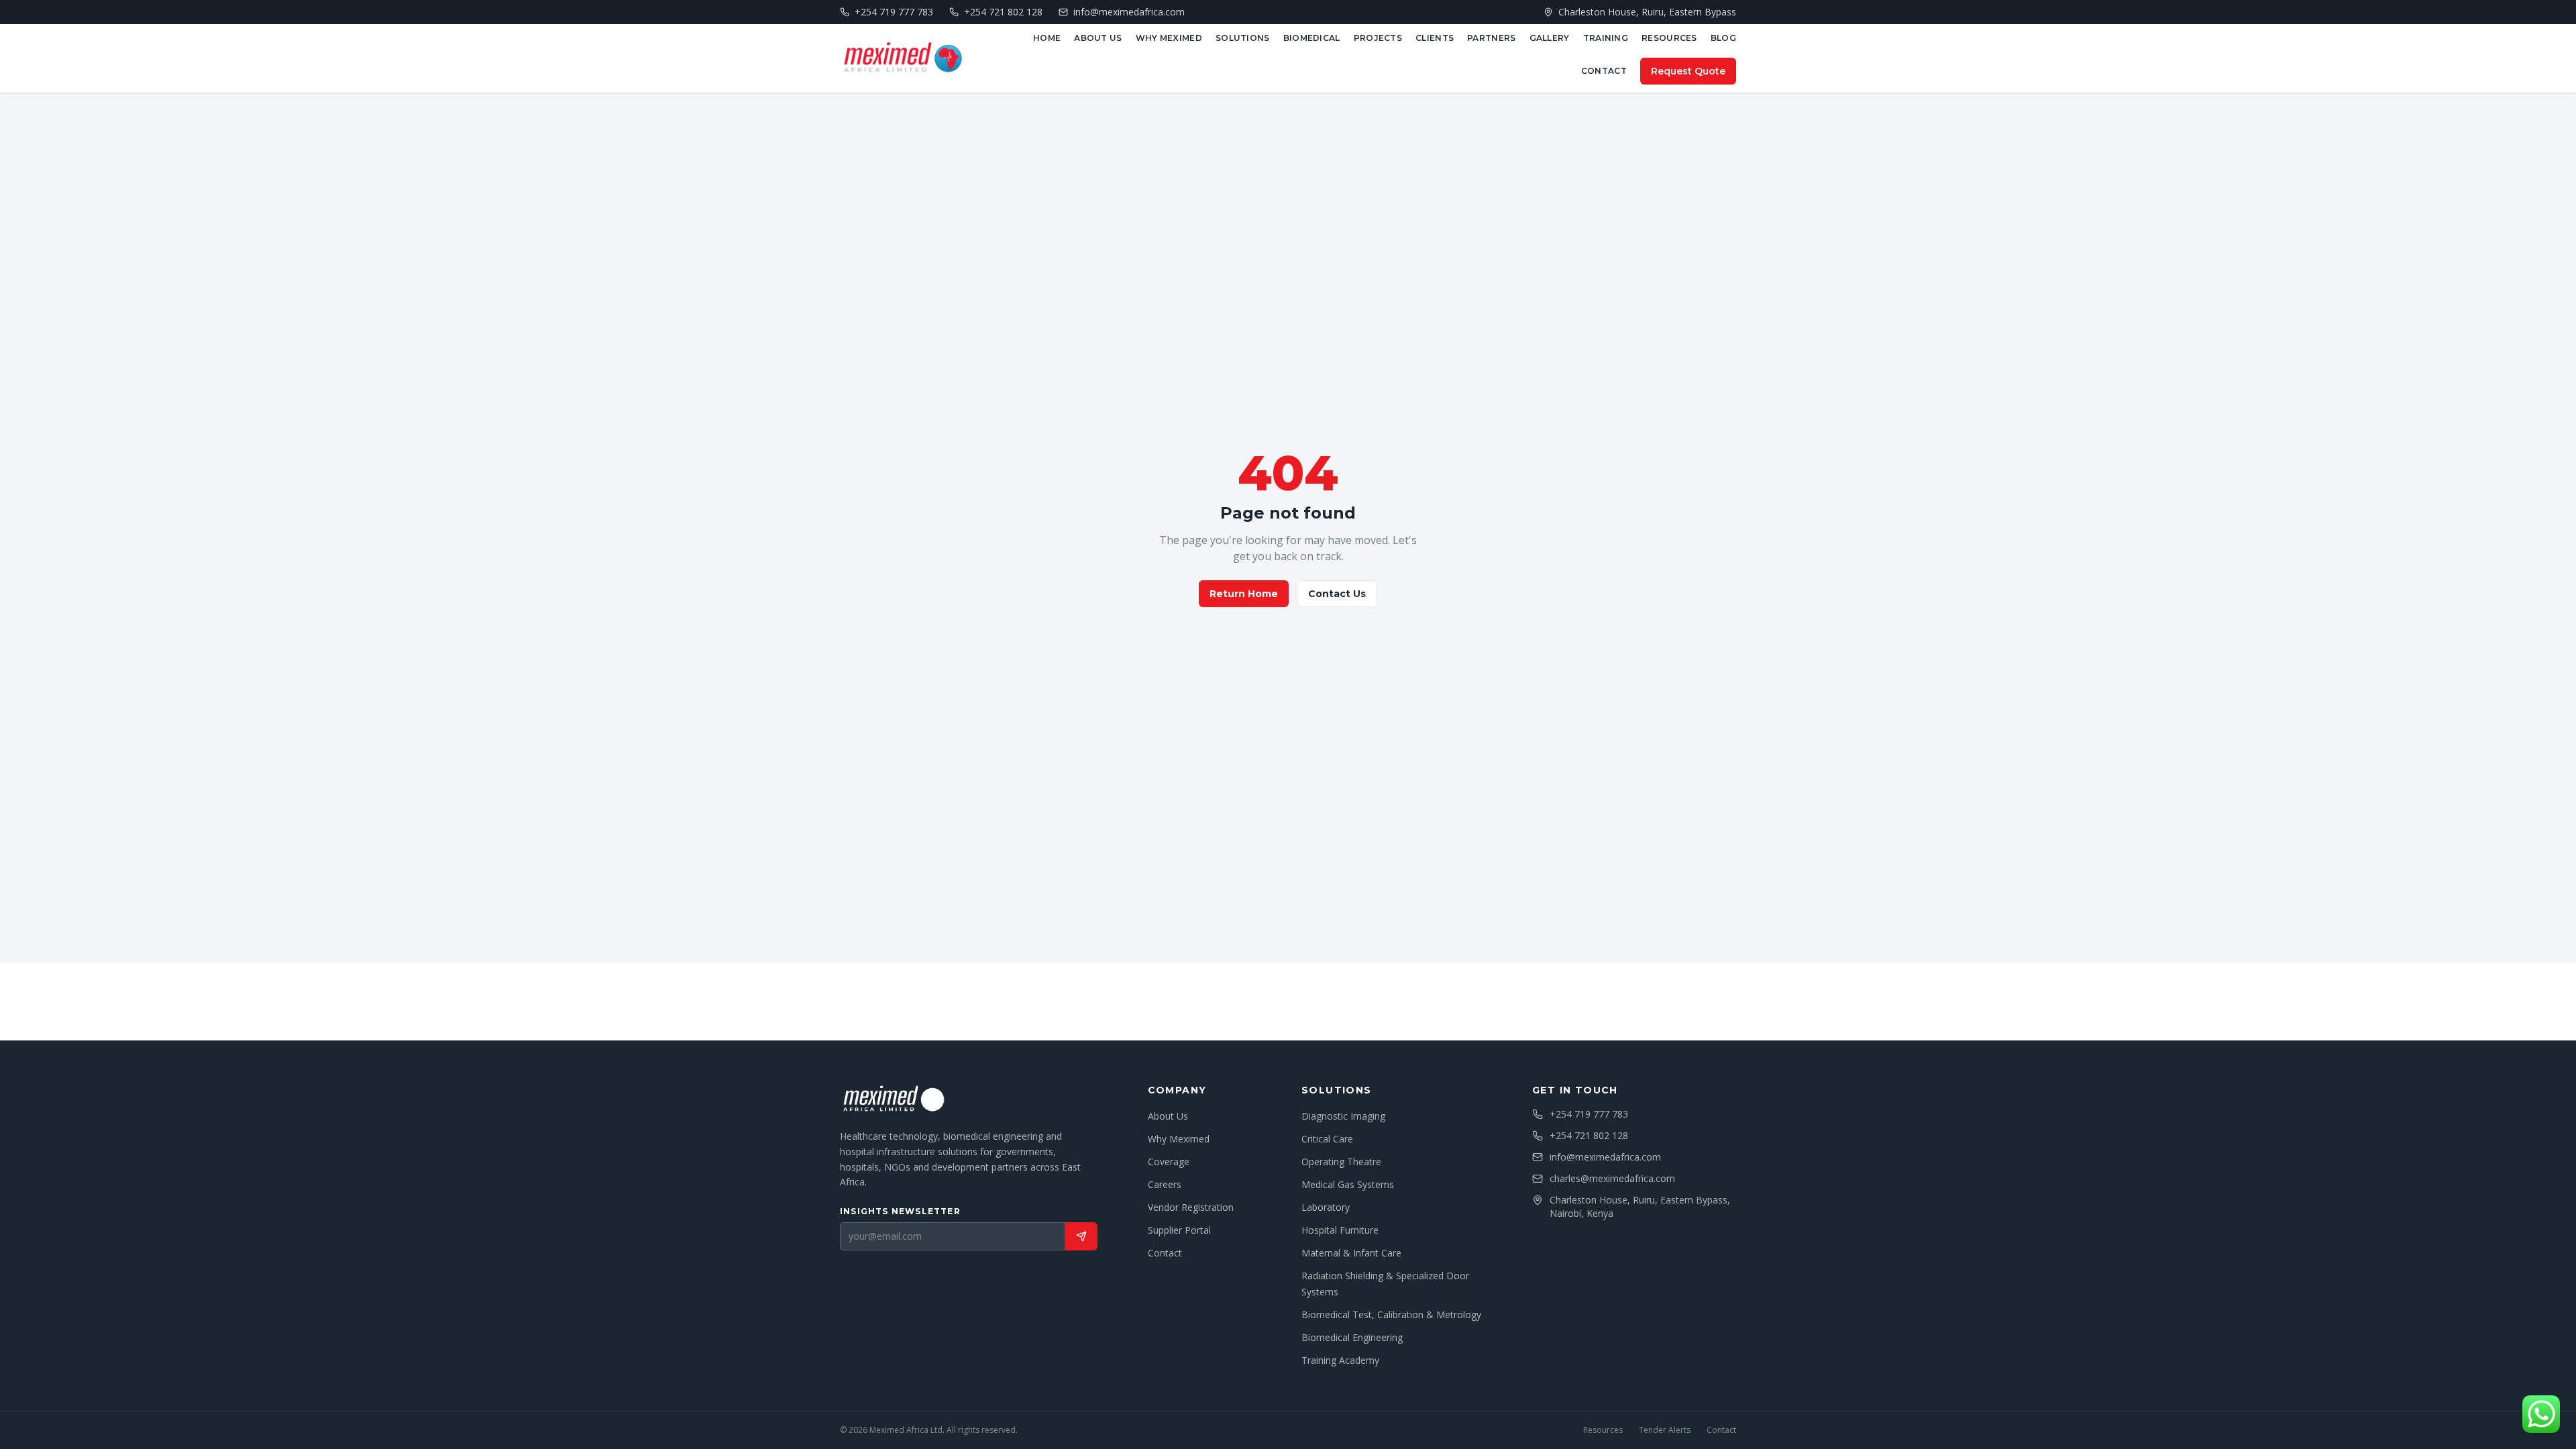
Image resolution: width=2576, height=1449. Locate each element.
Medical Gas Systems (1348, 1184)
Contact (1604, 71)
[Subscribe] (1081, 1236)
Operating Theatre (1341, 1162)
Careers (1165, 1184)
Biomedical (1312, 38)
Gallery (1550, 38)
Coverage (1169, 1162)
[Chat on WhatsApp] (2541, 1414)
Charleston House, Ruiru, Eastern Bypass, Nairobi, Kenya (1640, 1206)
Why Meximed (1169, 38)
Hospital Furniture (1340, 1230)
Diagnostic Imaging (1343, 1116)
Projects (1378, 38)
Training (1606, 38)
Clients (1435, 38)
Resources (1669, 38)
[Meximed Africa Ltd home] (902, 58)
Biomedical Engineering (1352, 1337)
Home (1047, 38)
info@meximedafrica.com (1605, 1157)
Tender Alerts (1665, 1430)
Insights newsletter (900, 1211)
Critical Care (1327, 1139)
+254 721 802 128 (1589, 1135)
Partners (1491, 38)
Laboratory (1326, 1207)
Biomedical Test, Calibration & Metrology (1391, 1314)
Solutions (1243, 38)
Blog (1723, 38)
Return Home (1244, 594)
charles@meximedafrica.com (1612, 1178)
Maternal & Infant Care (1351, 1253)
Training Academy (1340, 1360)
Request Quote (1688, 71)
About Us (1098, 38)
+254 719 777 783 (1589, 1114)
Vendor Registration (1191, 1207)
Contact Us (1337, 594)
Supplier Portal (1179, 1230)
